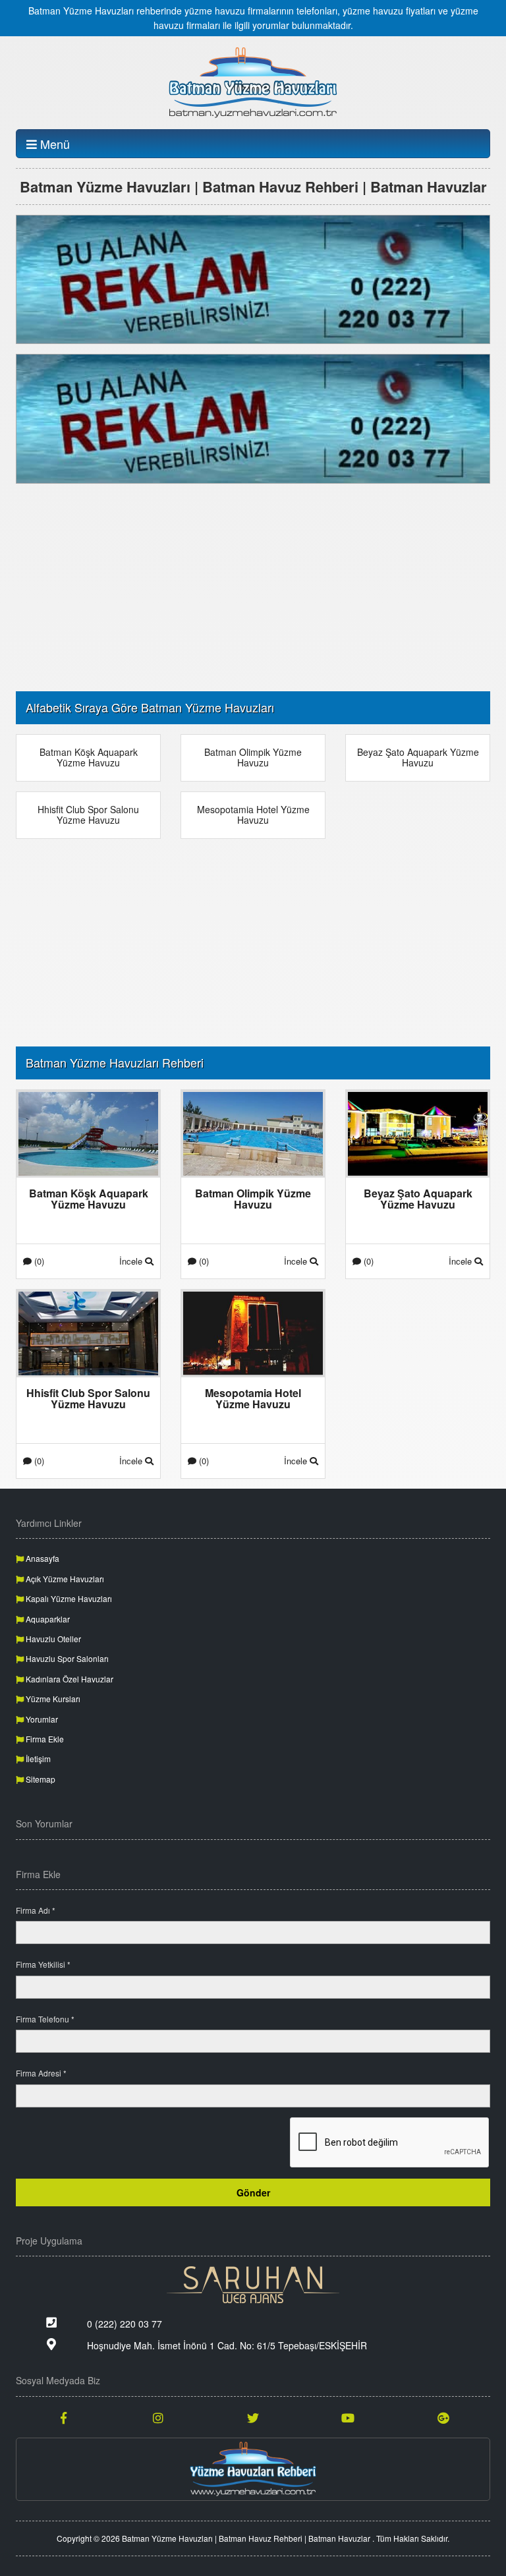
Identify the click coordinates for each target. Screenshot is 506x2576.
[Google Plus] (443, 2417)
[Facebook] (63, 2417)
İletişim (37, 1759)
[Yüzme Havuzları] (253, 2469)
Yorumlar (41, 1719)
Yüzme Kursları (52, 1699)
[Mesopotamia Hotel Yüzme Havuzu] (253, 1332)
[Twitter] (253, 2417)
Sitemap (40, 1779)
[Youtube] (348, 2417)
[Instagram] (158, 2417)
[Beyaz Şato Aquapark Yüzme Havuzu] (418, 1132)
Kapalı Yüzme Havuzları (68, 1598)
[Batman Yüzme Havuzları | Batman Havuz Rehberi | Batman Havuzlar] (253, 82)
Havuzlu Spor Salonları (66, 1658)
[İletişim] (253, 278)
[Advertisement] (253, 586)
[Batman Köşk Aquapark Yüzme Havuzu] (88, 1132)
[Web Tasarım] (253, 2285)
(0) (38, 1261)
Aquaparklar (47, 1619)
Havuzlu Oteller (52, 1639)
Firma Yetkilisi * (43, 1964)
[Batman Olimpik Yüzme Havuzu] (253, 1132)
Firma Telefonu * (45, 2019)
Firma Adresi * (41, 2073)
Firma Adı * (36, 1910)
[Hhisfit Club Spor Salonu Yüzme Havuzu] (88, 1332)
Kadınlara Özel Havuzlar (69, 1679)
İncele (132, 1261)
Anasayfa (42, 1558)
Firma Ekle (44, 1739)
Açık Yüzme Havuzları (64, 1579)
